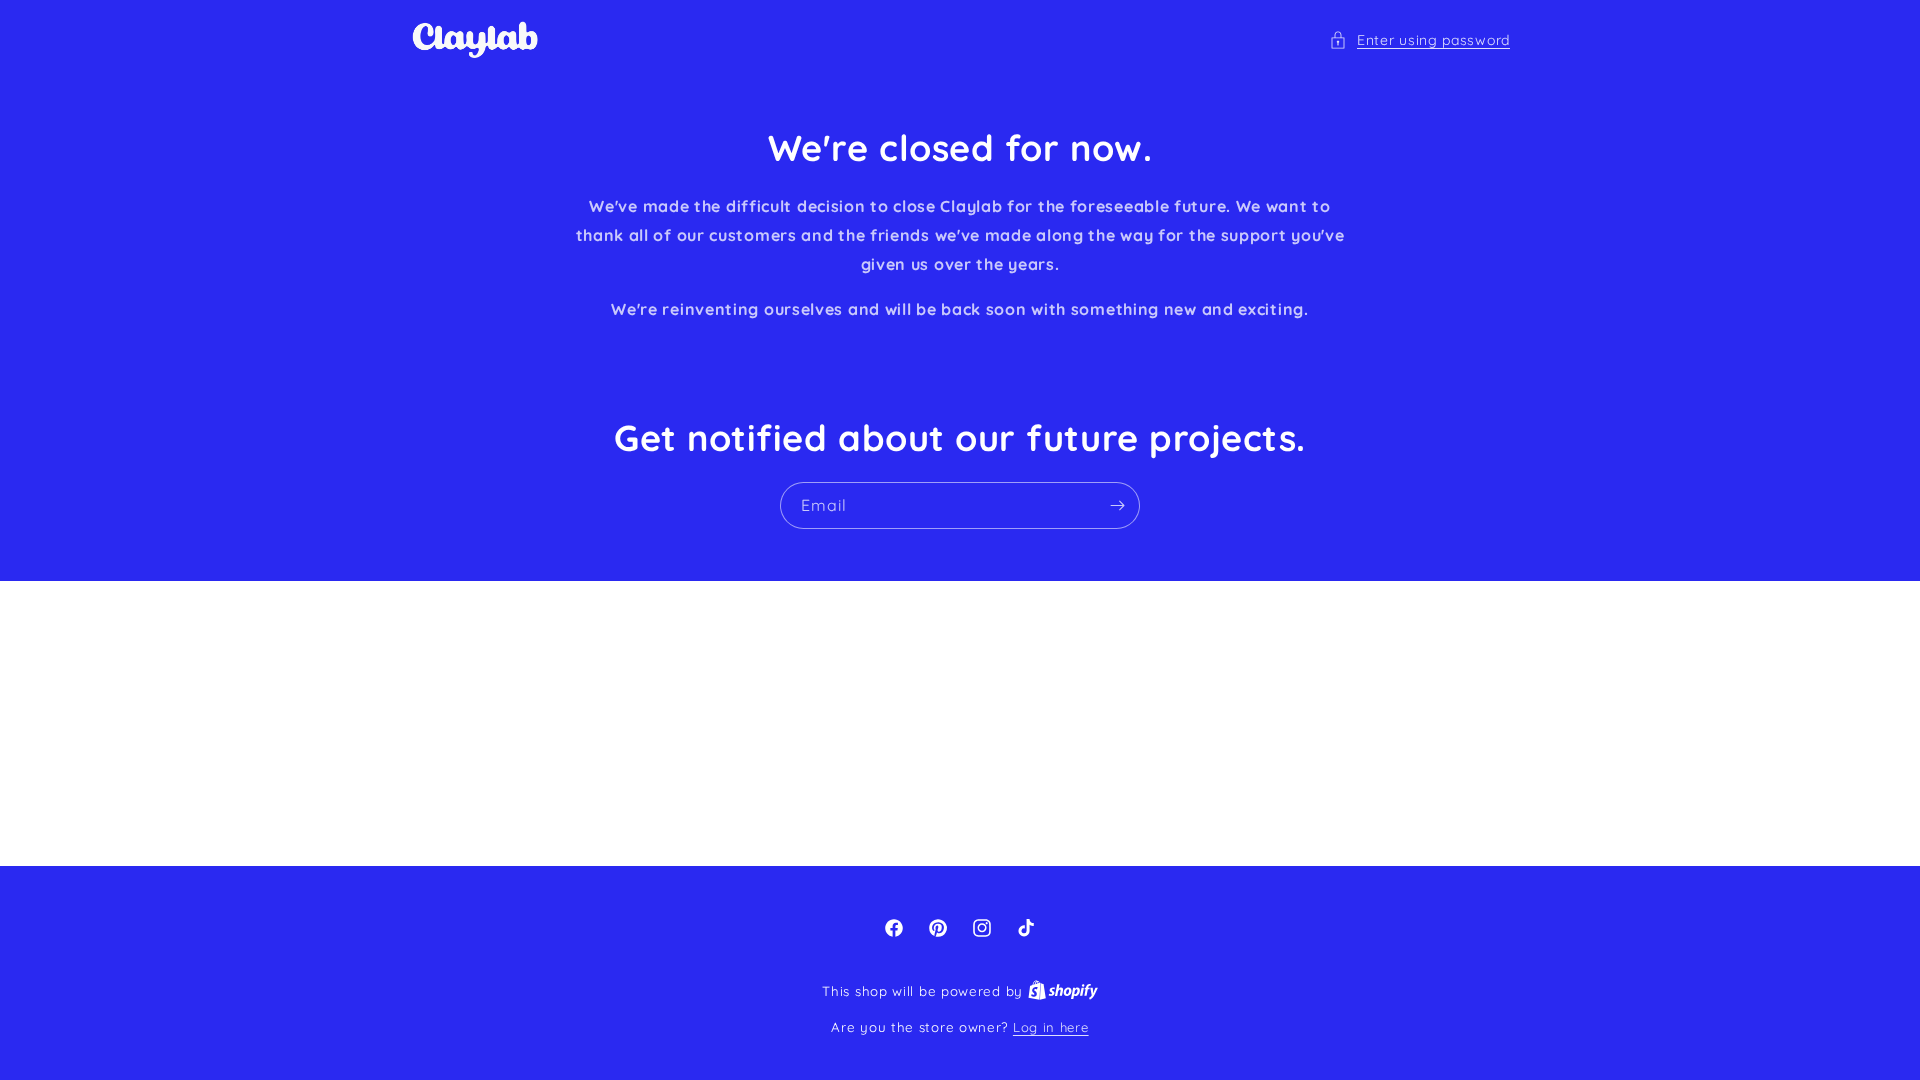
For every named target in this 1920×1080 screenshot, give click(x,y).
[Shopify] (1063, 991)
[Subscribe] (1117, 505)
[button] (1419, 40)
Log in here (1051, 1027)
